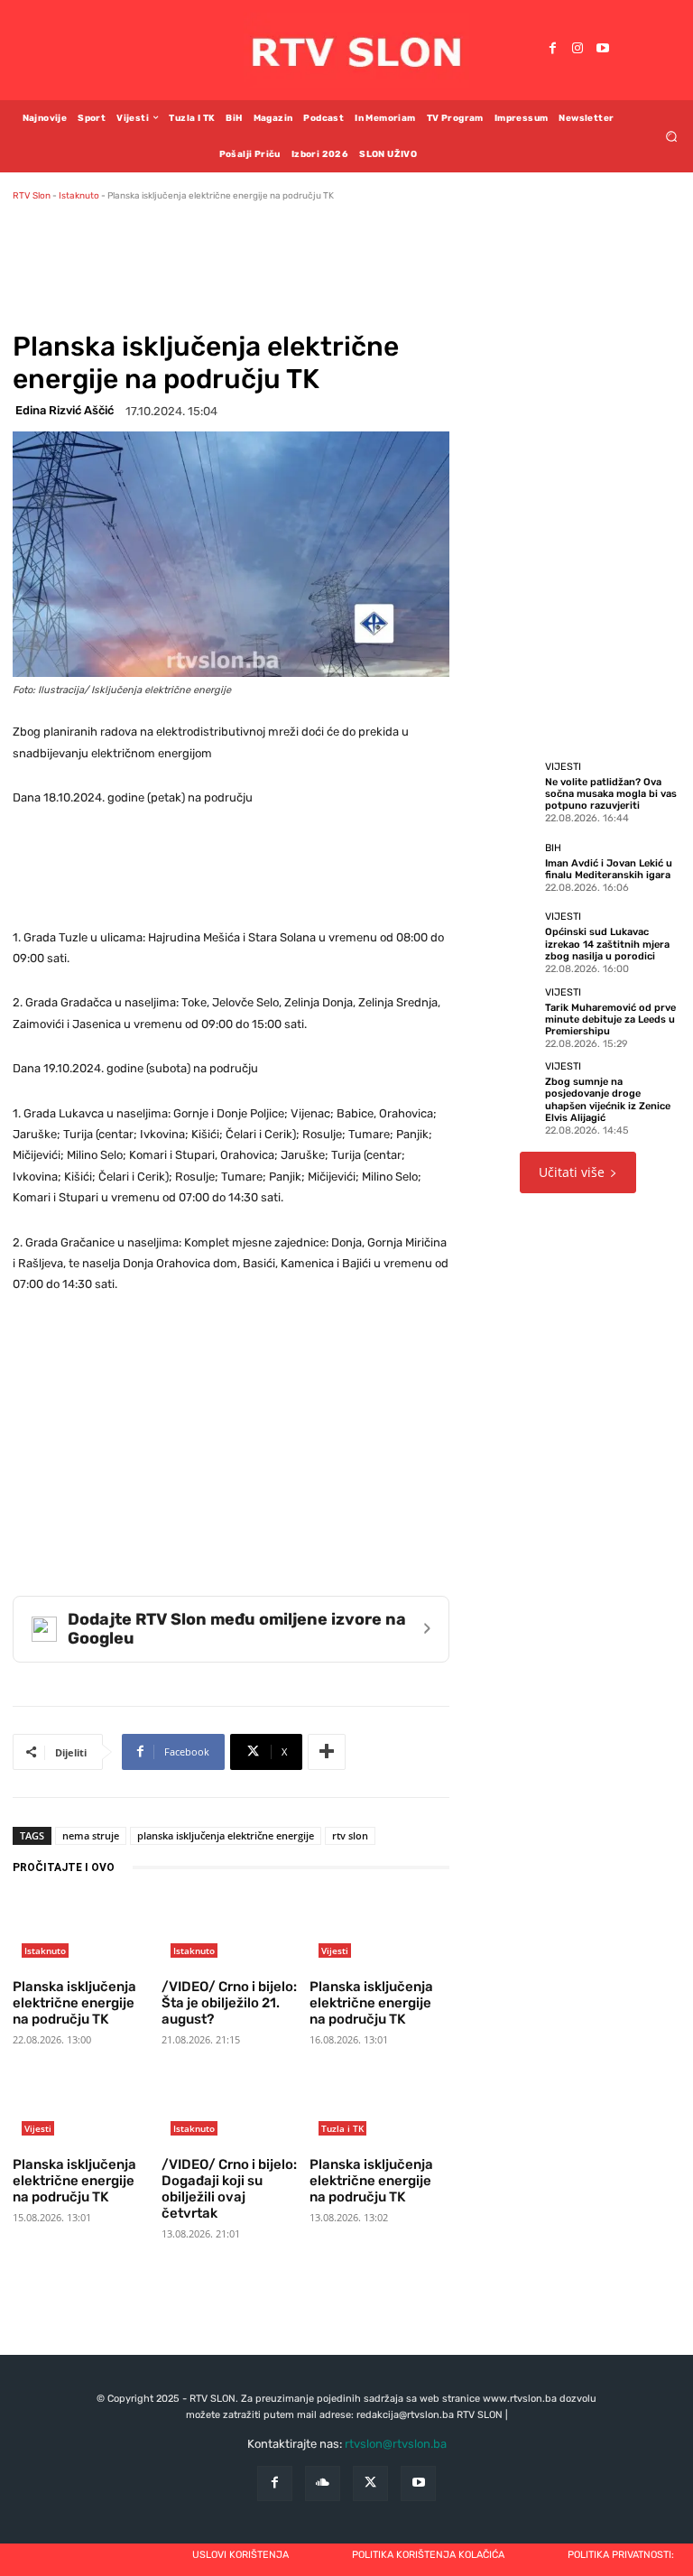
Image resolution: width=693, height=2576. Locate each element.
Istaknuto (79, 196)
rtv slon (350, 1835)
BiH (553, 848)
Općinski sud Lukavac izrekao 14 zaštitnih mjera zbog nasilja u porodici (607, 944)
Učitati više (572, 1172)
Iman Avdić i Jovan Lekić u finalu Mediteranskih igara (609, 869)
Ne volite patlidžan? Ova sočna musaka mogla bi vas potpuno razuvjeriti (611, 794)
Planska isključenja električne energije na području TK (74, 2003)
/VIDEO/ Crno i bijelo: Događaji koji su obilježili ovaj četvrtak (229, 2189)
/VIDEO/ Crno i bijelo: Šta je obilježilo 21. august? (229, 2003)
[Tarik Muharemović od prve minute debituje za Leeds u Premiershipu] (505, 1017)
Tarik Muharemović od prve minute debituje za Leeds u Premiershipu (610, 1019)
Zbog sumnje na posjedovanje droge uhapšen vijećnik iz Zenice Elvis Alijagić (608, 1100)
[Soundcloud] (323, 2483)
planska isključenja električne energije (226, 1835)
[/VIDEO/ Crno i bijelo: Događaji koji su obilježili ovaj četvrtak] (231, 2110)
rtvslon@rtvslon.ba (396, 2444)
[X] (370, 2483)
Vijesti (335, 1951)
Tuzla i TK (342, 2128)
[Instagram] (577, 50)
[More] (327, 1752)
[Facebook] (552, 50)
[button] (672, 136)
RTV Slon (32, 196)
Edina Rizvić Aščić (65, 410)
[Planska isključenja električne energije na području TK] (83, 1932)
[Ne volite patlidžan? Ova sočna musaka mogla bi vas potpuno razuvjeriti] (505, 792)
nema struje (91, 1835)
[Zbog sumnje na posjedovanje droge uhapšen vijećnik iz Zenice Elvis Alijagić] (505, 1092)
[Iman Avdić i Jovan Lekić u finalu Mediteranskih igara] (505, 866)
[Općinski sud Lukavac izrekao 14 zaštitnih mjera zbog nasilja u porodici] (505, 942)
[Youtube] (603, 50)
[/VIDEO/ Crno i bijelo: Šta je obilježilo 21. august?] (231, 1932)
